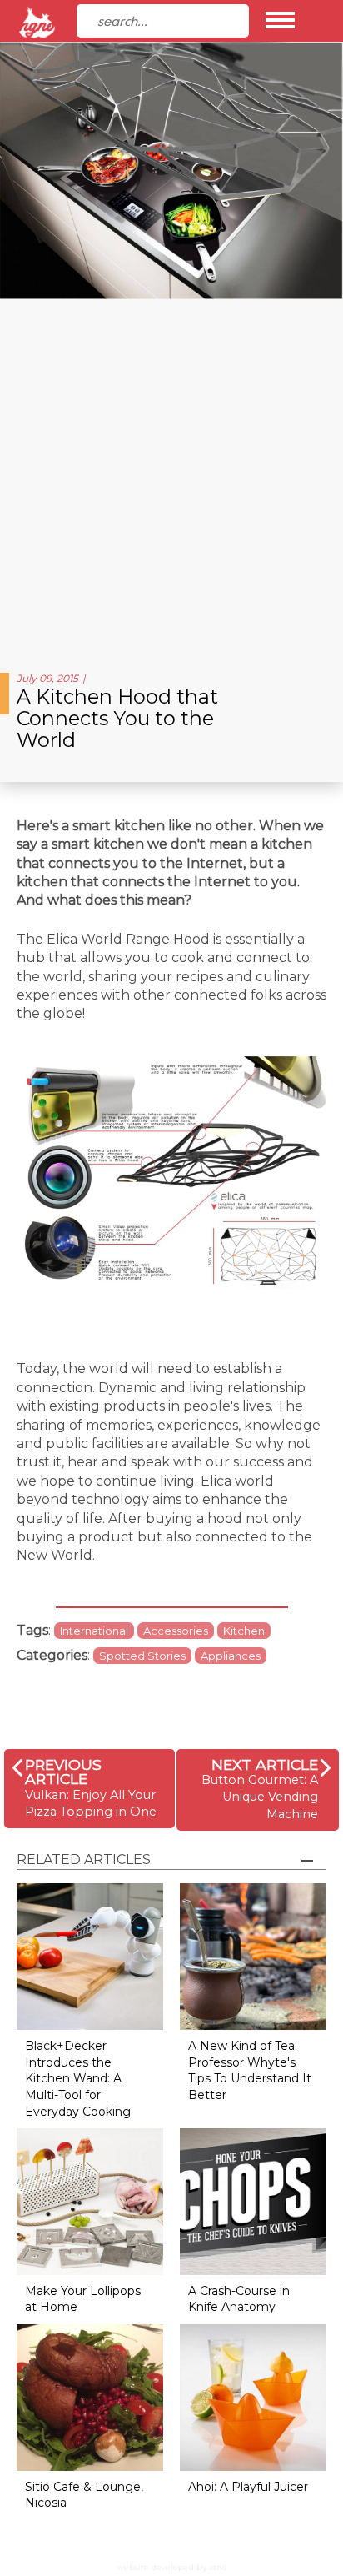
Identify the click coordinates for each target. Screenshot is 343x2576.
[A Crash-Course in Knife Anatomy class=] (253, 2200)
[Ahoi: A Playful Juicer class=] (253, 2396)
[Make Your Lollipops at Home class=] (90, 2200)
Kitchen (244, 1631)
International (94, 1631)
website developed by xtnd (172, 2567)
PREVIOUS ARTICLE (63, 1772)
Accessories (176, 1631)
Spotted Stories (142, 1656)
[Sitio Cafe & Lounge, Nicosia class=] (90, 2396)
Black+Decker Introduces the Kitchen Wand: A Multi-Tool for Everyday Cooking (78, 2078)
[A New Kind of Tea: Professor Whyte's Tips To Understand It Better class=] (253, 1956)
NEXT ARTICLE (265, 1764)
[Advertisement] (171, 479)
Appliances (231, 1656)
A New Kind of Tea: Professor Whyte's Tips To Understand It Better (250, 2070)
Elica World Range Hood (128, 939)
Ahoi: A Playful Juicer (248, 2487)
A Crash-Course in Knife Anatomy (239, 2299)
